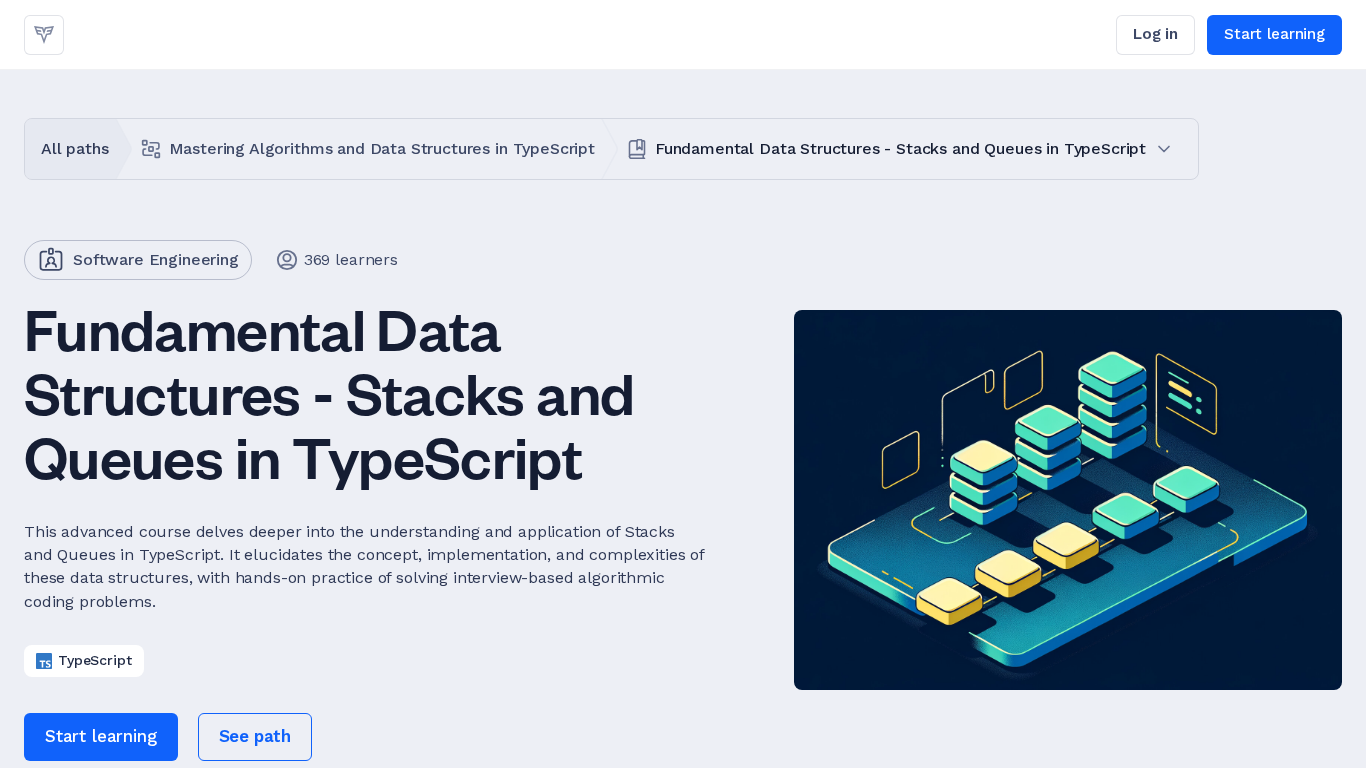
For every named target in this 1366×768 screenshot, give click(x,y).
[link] (44, 35)
